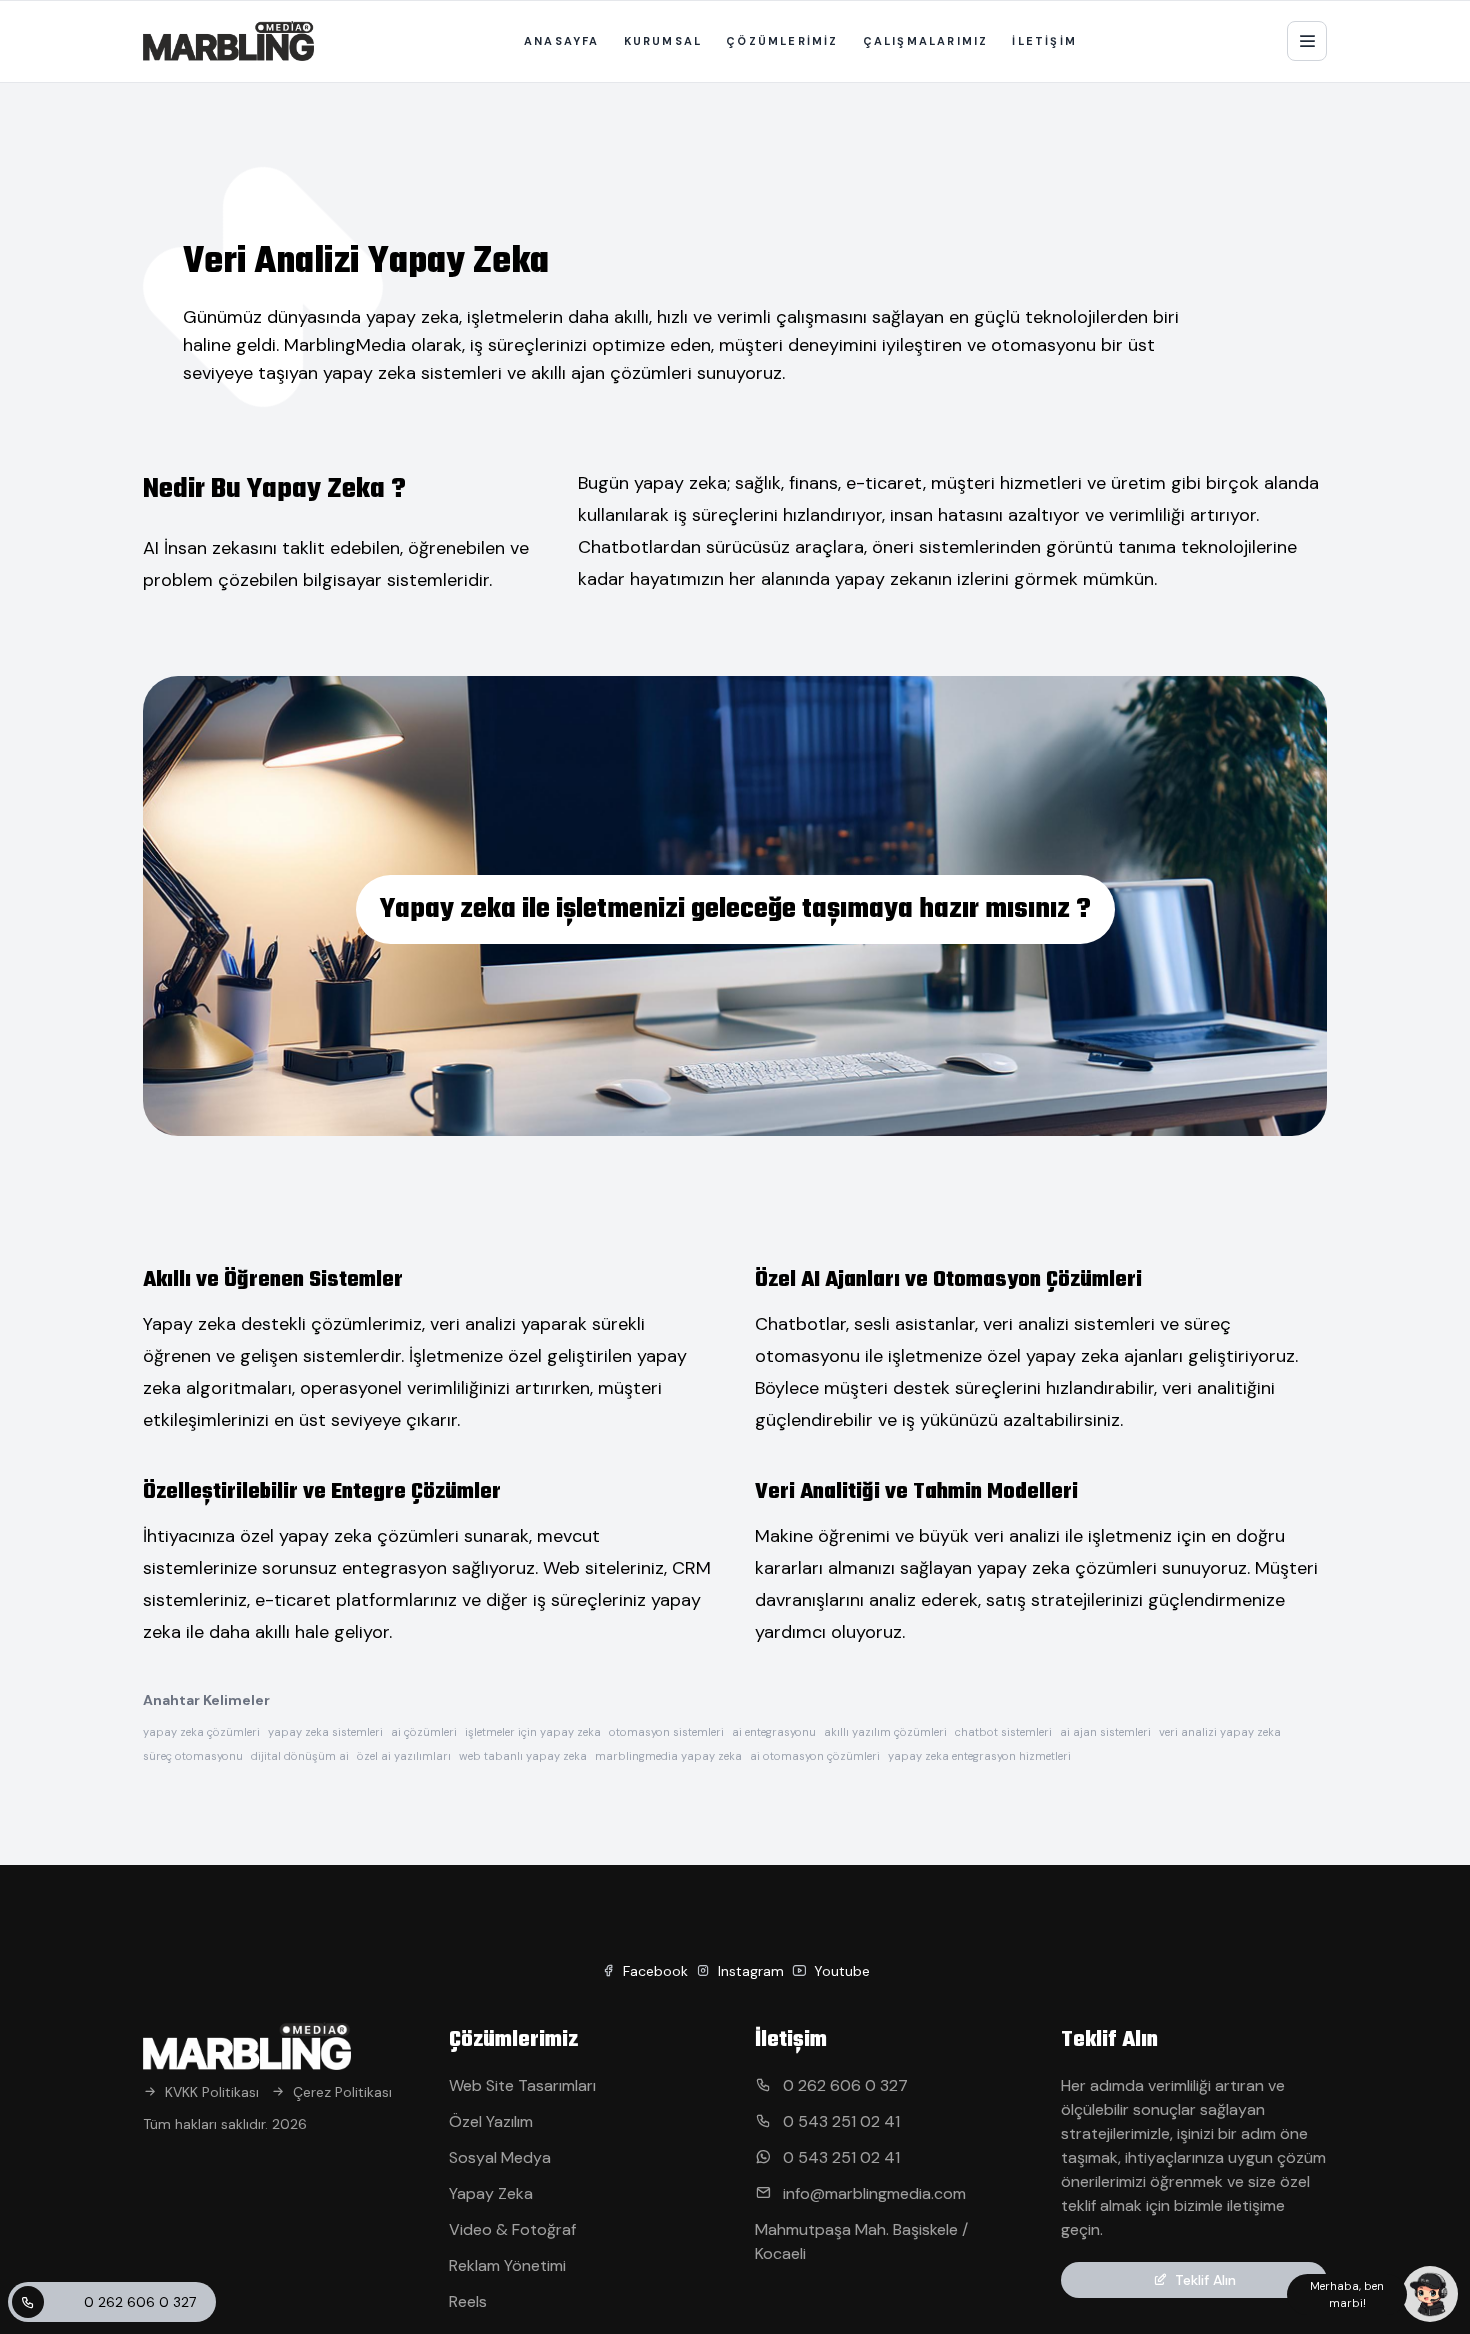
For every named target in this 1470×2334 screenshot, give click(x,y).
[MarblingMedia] (228, 41)
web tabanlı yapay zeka (523, 1756)
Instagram (749, 1971)
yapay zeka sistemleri (325, 1732)
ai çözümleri (424, 1732)
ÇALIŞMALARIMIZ (926, 41)
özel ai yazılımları (404, 1756)
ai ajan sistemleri (1105, 1732)
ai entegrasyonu (774, 1732)
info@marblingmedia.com (872, 2193)
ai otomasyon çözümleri (815, 1756)
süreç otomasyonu (193, 1756)
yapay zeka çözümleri (201, 1732)
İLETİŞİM (1044, 41)
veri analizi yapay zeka (1220, 1732)
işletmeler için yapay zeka (533, 1732)
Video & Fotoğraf (512, 2229)
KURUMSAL (663, 41)
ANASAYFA (562, 41)
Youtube (840, 1971)
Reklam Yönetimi (507, 2265)
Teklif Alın (1205, 2280)
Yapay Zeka (491, 2193)
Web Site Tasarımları (522, 2085)
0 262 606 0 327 (140, 2302)
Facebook (653, 1971)
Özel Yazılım (491, 2121)
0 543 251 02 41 (839, 2121)
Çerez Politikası (342, 2092)
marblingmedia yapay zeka (668, 1756)
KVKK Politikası (212, 2092)
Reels (468, 2301)
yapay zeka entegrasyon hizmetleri (979, 1756)
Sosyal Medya (500, 2157)
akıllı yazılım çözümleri (885, 1732)
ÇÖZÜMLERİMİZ (782, 41)
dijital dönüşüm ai (300, 1756)
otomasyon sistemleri (666, 1732)
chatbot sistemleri (1003, 1732)
